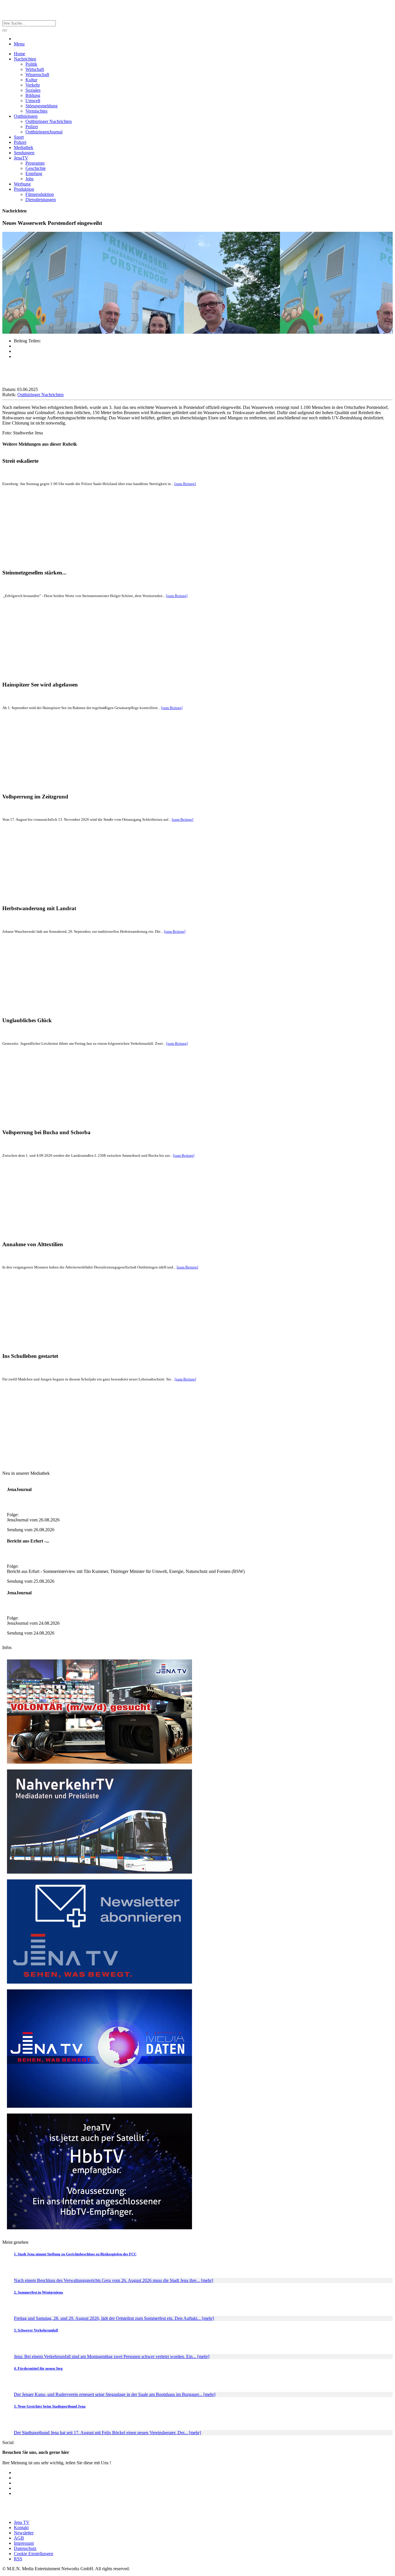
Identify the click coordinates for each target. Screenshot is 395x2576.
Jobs (29, 179)
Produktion (24, 189)
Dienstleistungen (41, 200)
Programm (35, 163)
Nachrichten (25, 59)
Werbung (22, 184)
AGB (19, 2538)
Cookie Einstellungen (34, 2554)
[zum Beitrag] (185, 484)
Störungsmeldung (41, 106)
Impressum (24, 2543)
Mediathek (24, 147)
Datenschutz (25, 2548)
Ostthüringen (26, 116)
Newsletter (24, 2533)
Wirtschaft (35, 69)
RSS (18, 2559)
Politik (31, 64)
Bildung (33, 95)
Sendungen (24, 153)
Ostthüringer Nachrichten (49, 121)
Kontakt (21, 2528)
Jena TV (22, 2522)
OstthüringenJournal (44, 132)
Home (20, 54)
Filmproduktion (40, 194)
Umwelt (33, 101)
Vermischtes (36, 111)
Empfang (34, 173)
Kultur (31, 80)
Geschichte (36, 168)
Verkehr (33, 85)
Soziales (33, 90)
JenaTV (21, 158)
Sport (19, 137)
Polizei (32, 127)
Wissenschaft (37, 75)
